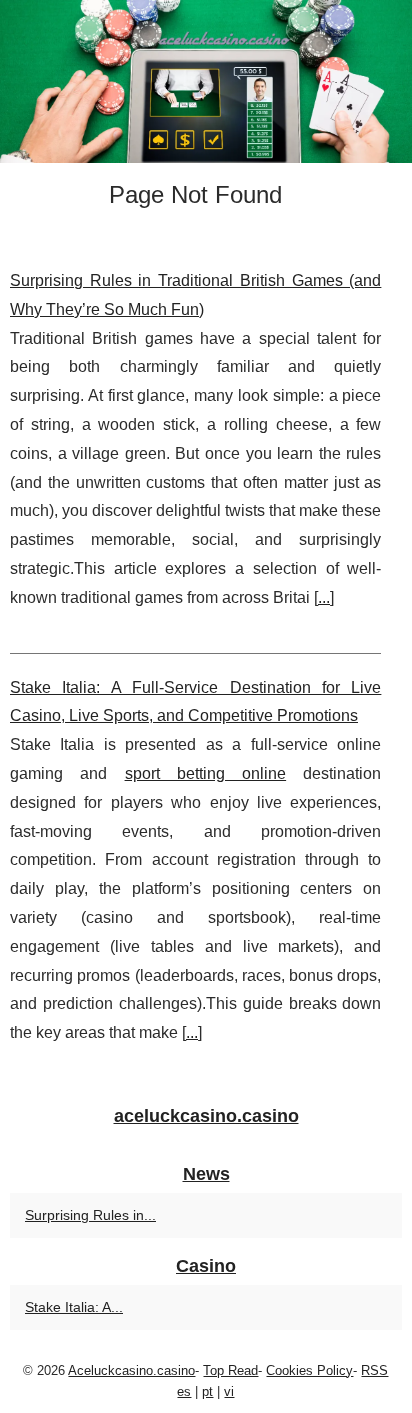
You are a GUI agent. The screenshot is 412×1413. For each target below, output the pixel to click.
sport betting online (206, 773)
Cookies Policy (309, 1370)
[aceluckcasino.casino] (206, 81)
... (324, 597)
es (184, 1391)
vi (229, 1391)
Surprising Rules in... (90, 1215)
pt (207, 1391)
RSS (374, 1370)
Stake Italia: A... (74, 1307)
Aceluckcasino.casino (131, 1370)
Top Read (230, 1370)
